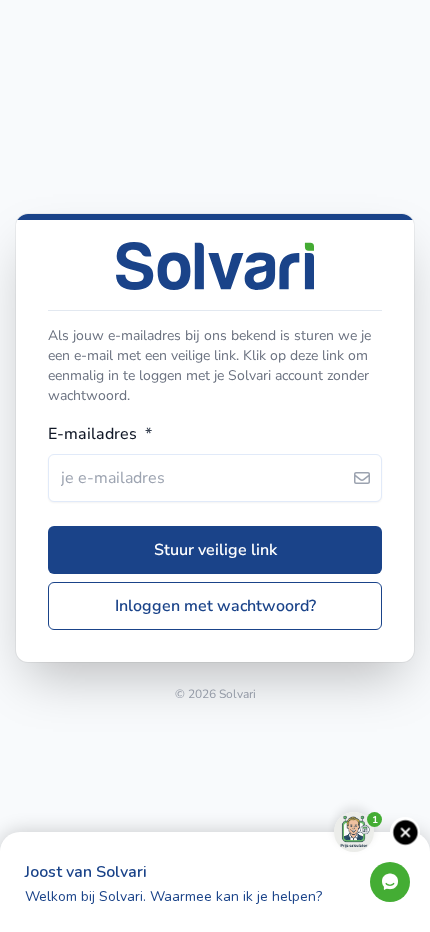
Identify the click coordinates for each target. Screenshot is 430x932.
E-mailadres (100, 434)
